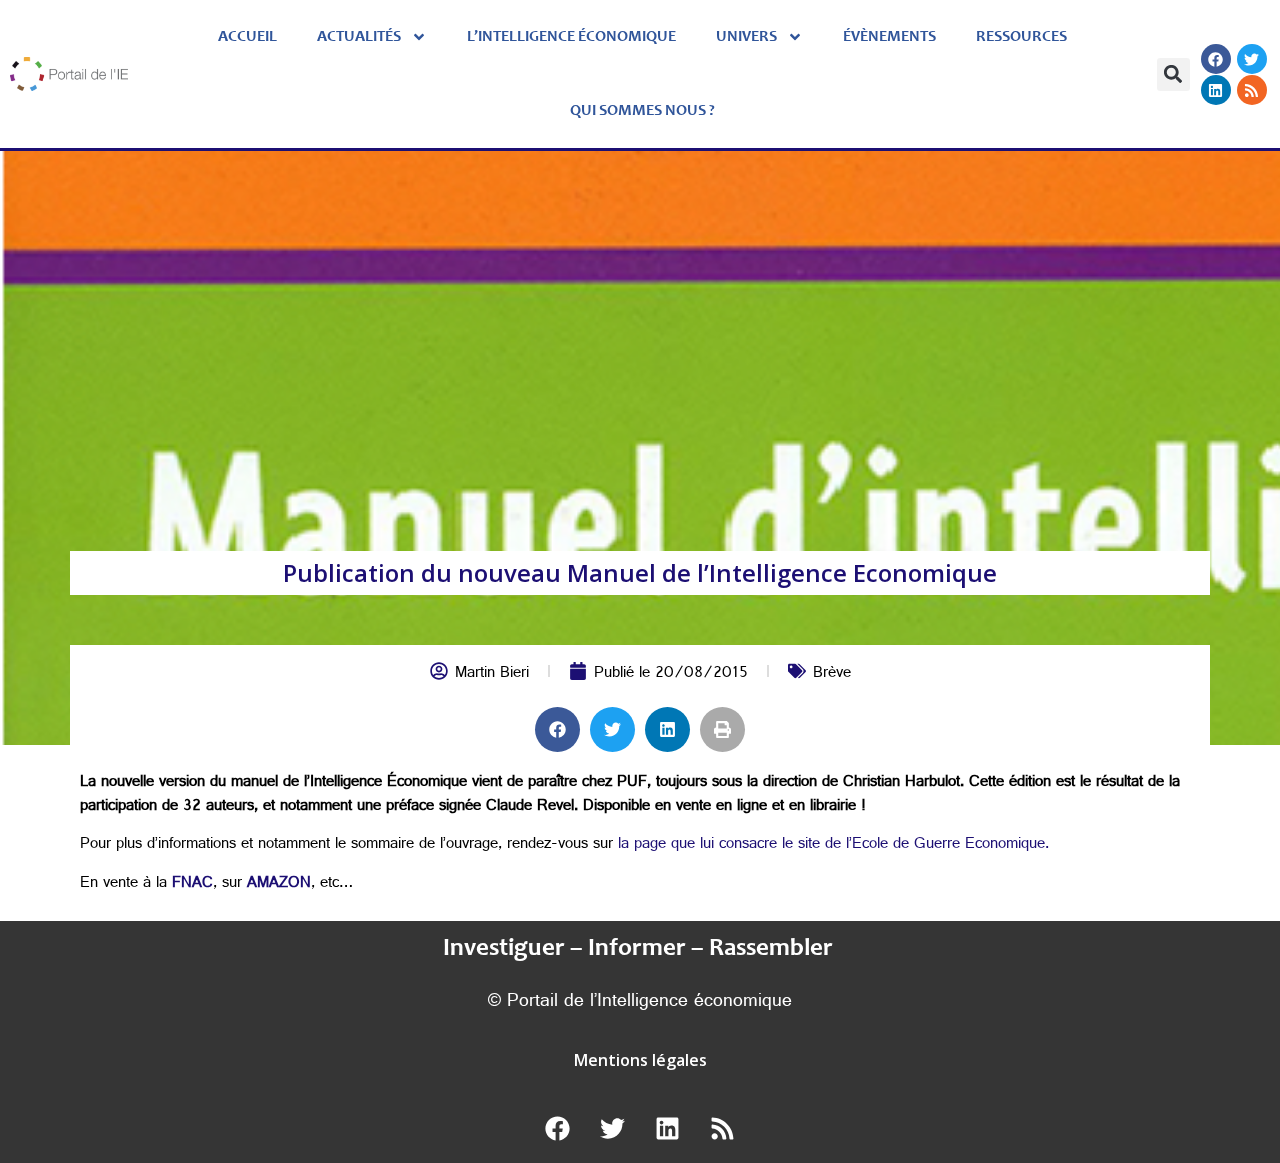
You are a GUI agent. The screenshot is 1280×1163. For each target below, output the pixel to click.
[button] (1173, 74)
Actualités (359, 37)
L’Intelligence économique (571, 37)
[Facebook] (1216, 59)
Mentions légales (640, 1060)
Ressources (1021, 37)
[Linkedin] (1216, 90)
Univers (746, 37)
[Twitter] (1252, 59)
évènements (889, 37)
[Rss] (1252, 90)
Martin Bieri (492, 674)
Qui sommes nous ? (642, 111)
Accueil (247, 37)
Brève (832, 674)
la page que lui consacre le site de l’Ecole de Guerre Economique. (833, 845)
